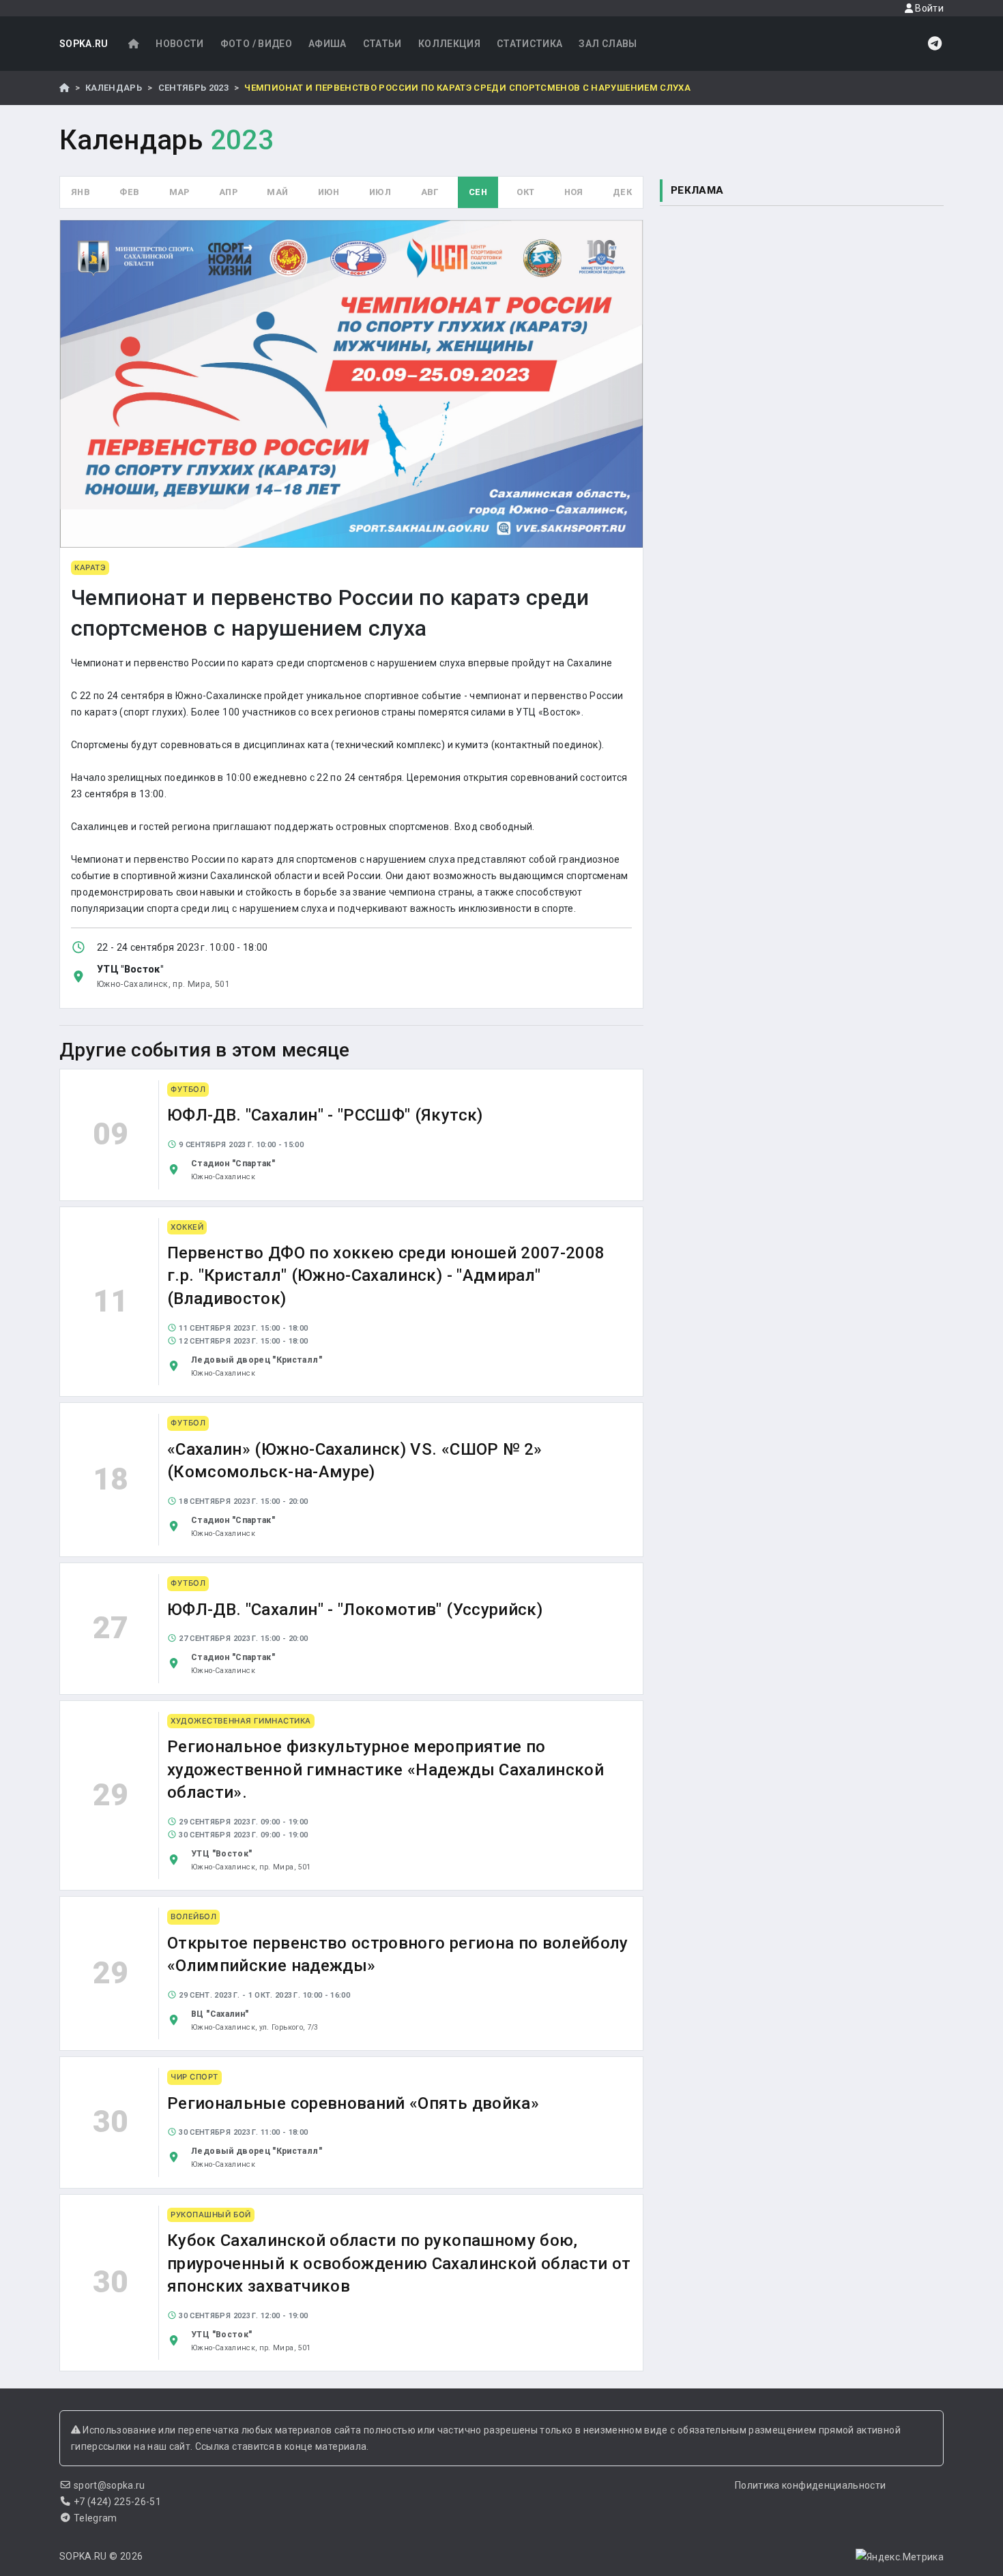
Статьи (382, 44)
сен (478, 192)
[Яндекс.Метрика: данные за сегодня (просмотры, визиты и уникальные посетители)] (900, 2557)
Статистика (530, 44)
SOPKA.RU (84, 44)
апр (228, 192)
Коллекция (449, 44)
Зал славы (608, 44)
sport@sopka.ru (110, 2485)
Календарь (114, 88)
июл (380, 192)
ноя (574, 192)
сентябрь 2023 (194, 88)
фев (129, 192)
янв (81, 192)
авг (430, 192)
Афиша (328, 44)
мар (179, 192)
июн (329, 192)
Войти (928, 8)
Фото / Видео (256, 44)
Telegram (96, 2518)
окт (525, 192)
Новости (179, 44)
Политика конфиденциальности (810, 2485)
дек (622, 192)
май (277, 192)
